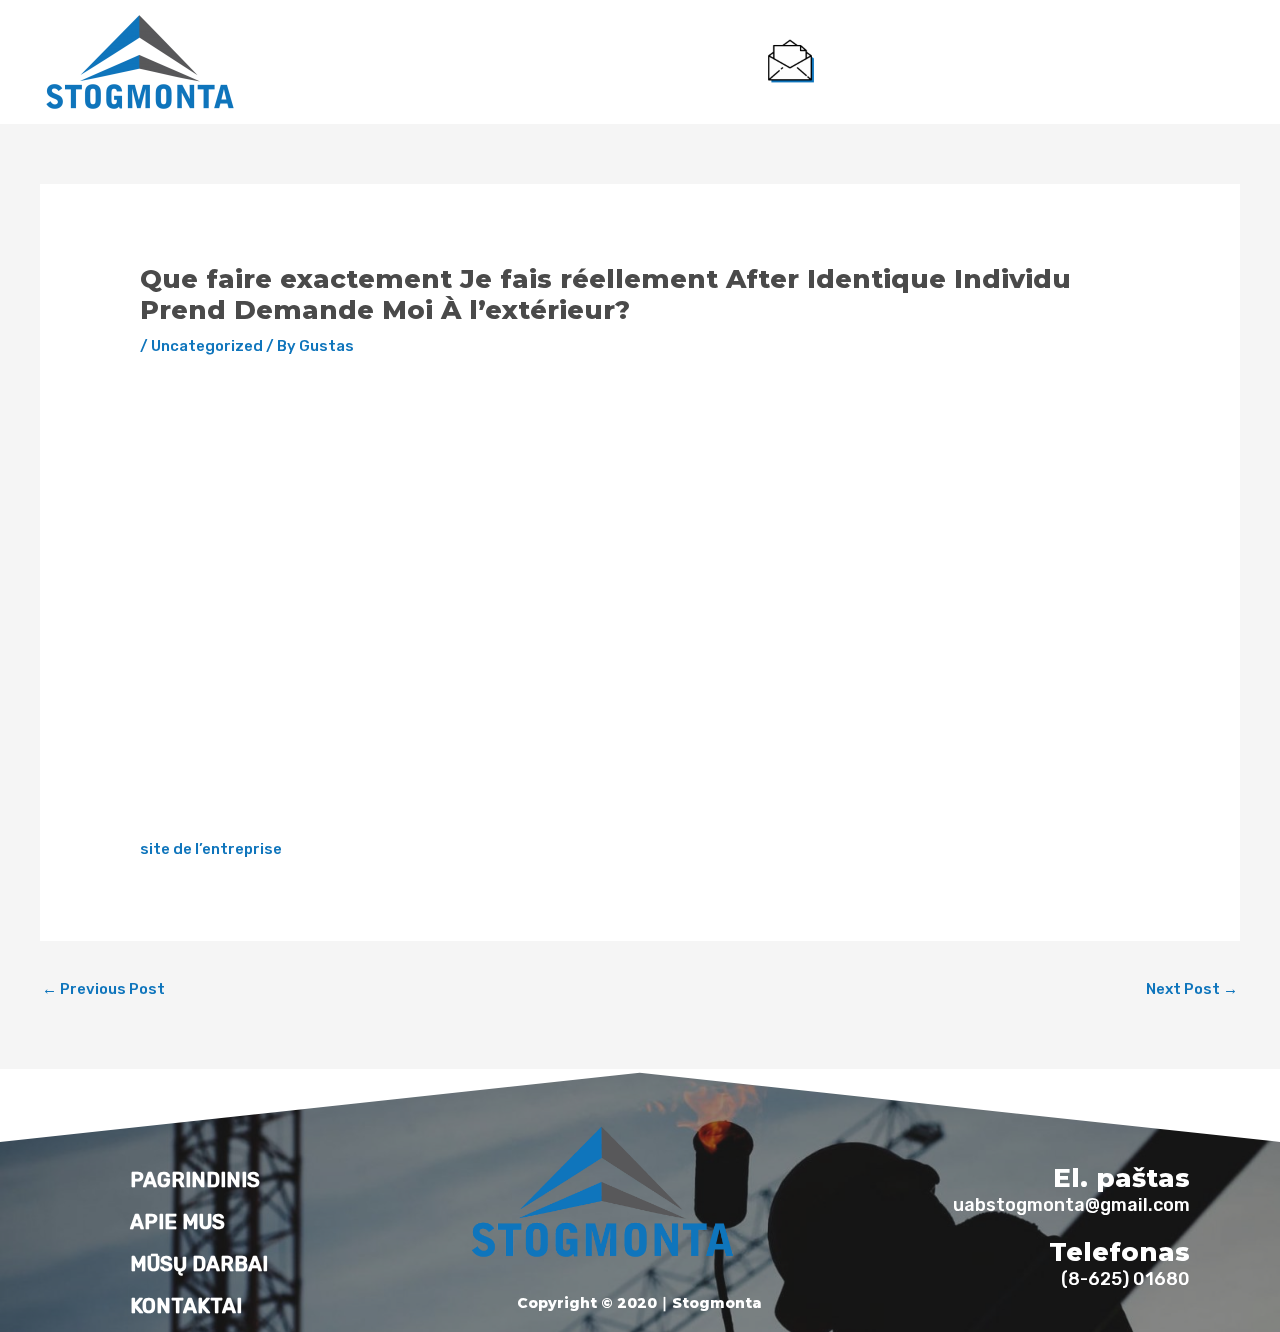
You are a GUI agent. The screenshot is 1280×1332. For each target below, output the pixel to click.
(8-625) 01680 (1167, 78)
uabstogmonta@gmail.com (932, 78)
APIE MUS (455, 62)
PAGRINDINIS (345, 62)
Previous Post (103, 989)
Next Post (1192, 989)
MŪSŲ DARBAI (569, 62)
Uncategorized (207, 346)
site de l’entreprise (211, 849)
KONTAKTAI (689, 62)
